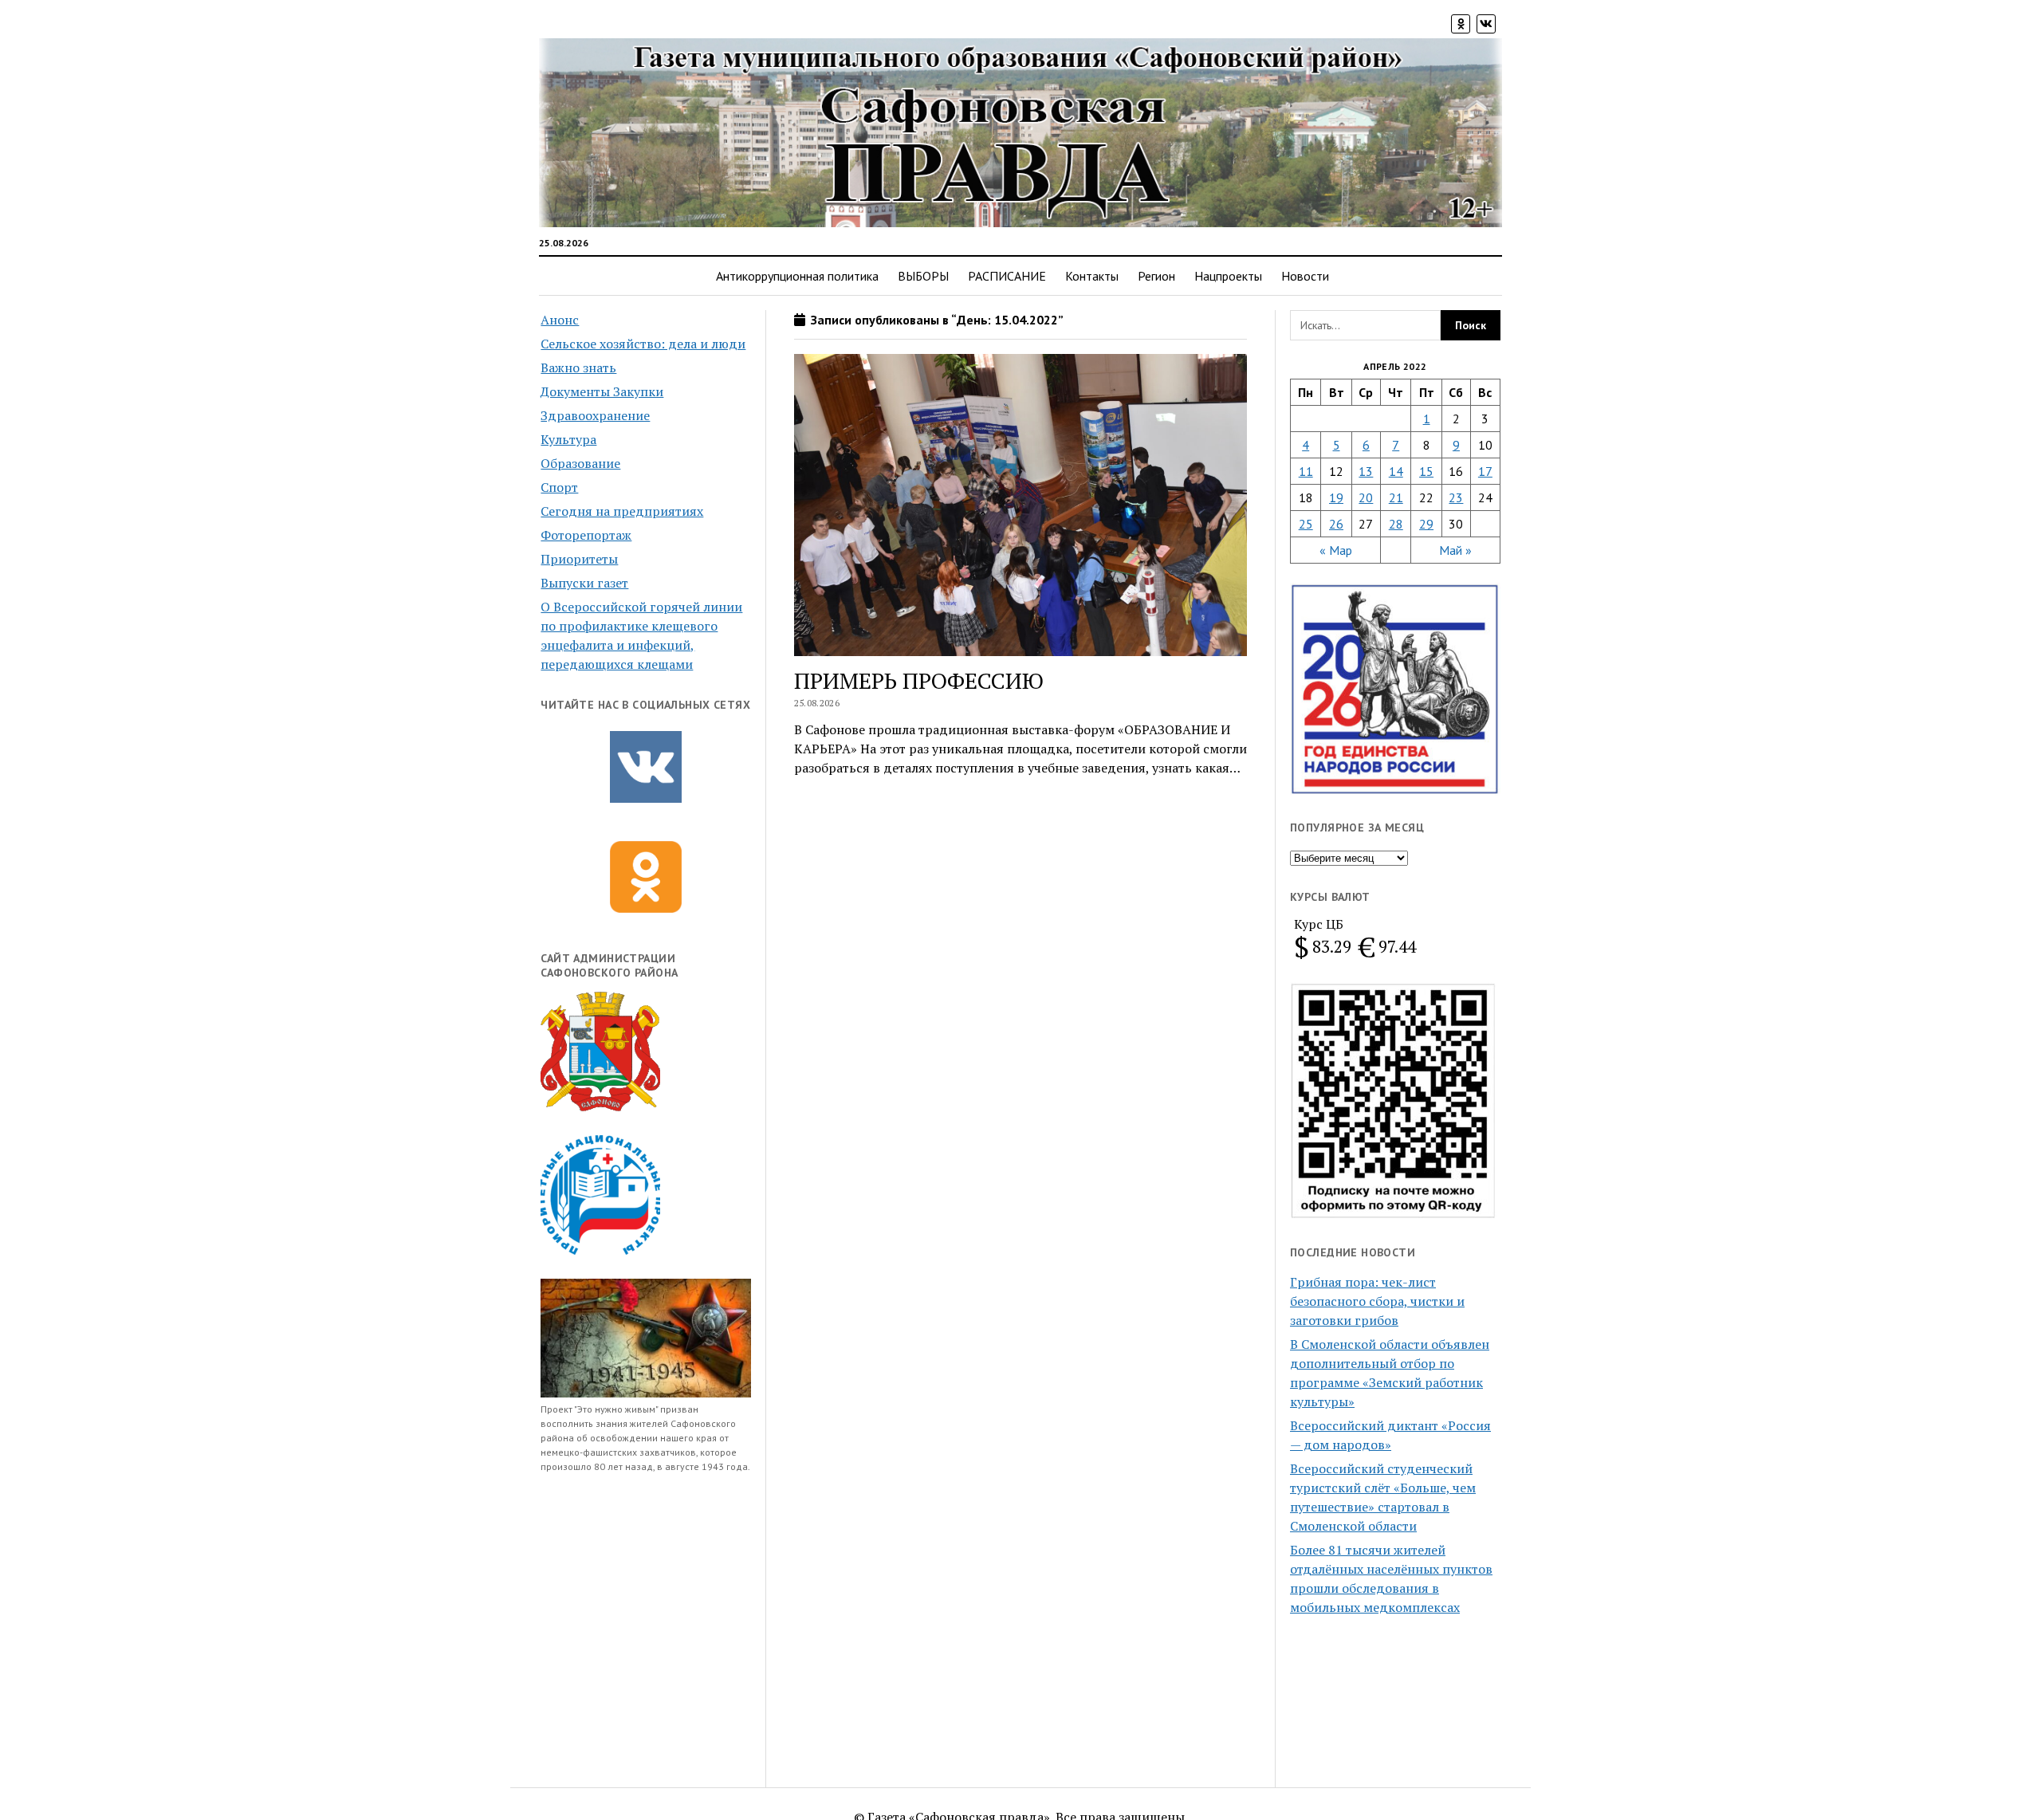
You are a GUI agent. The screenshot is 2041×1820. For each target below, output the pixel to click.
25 (1306, 524)
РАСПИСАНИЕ (1007, 276)
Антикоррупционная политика (797, 276)
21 (1396, 497)
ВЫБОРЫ (923, 276)
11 (1306, 471)
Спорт (559, 487)
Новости (1305, 276)
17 (1485, 471)
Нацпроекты (1228, 276)
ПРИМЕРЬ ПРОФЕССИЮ (919, 680)
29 (1426, 524)
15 (1426, 471)
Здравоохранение (595, 415)
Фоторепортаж (586, 535)
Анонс (560, 320)
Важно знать (578, 368)
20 (1366, 497)
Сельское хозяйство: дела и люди (643, 344)
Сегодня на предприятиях (622, 511)
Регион (1156, 276)
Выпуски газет (584, 583)
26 (1336, 524)
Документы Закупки (602, 391)
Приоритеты (579, 559)
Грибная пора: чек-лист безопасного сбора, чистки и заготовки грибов (1377, 1301)
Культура (568, 439)
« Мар (1336, 550)
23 (1456, 497)
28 (1396, 524)
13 (1366, 471)
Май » (1455, 550)
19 (1336, 497)
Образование (580, 463)
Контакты (1092, 276)
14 (1396, 471)
